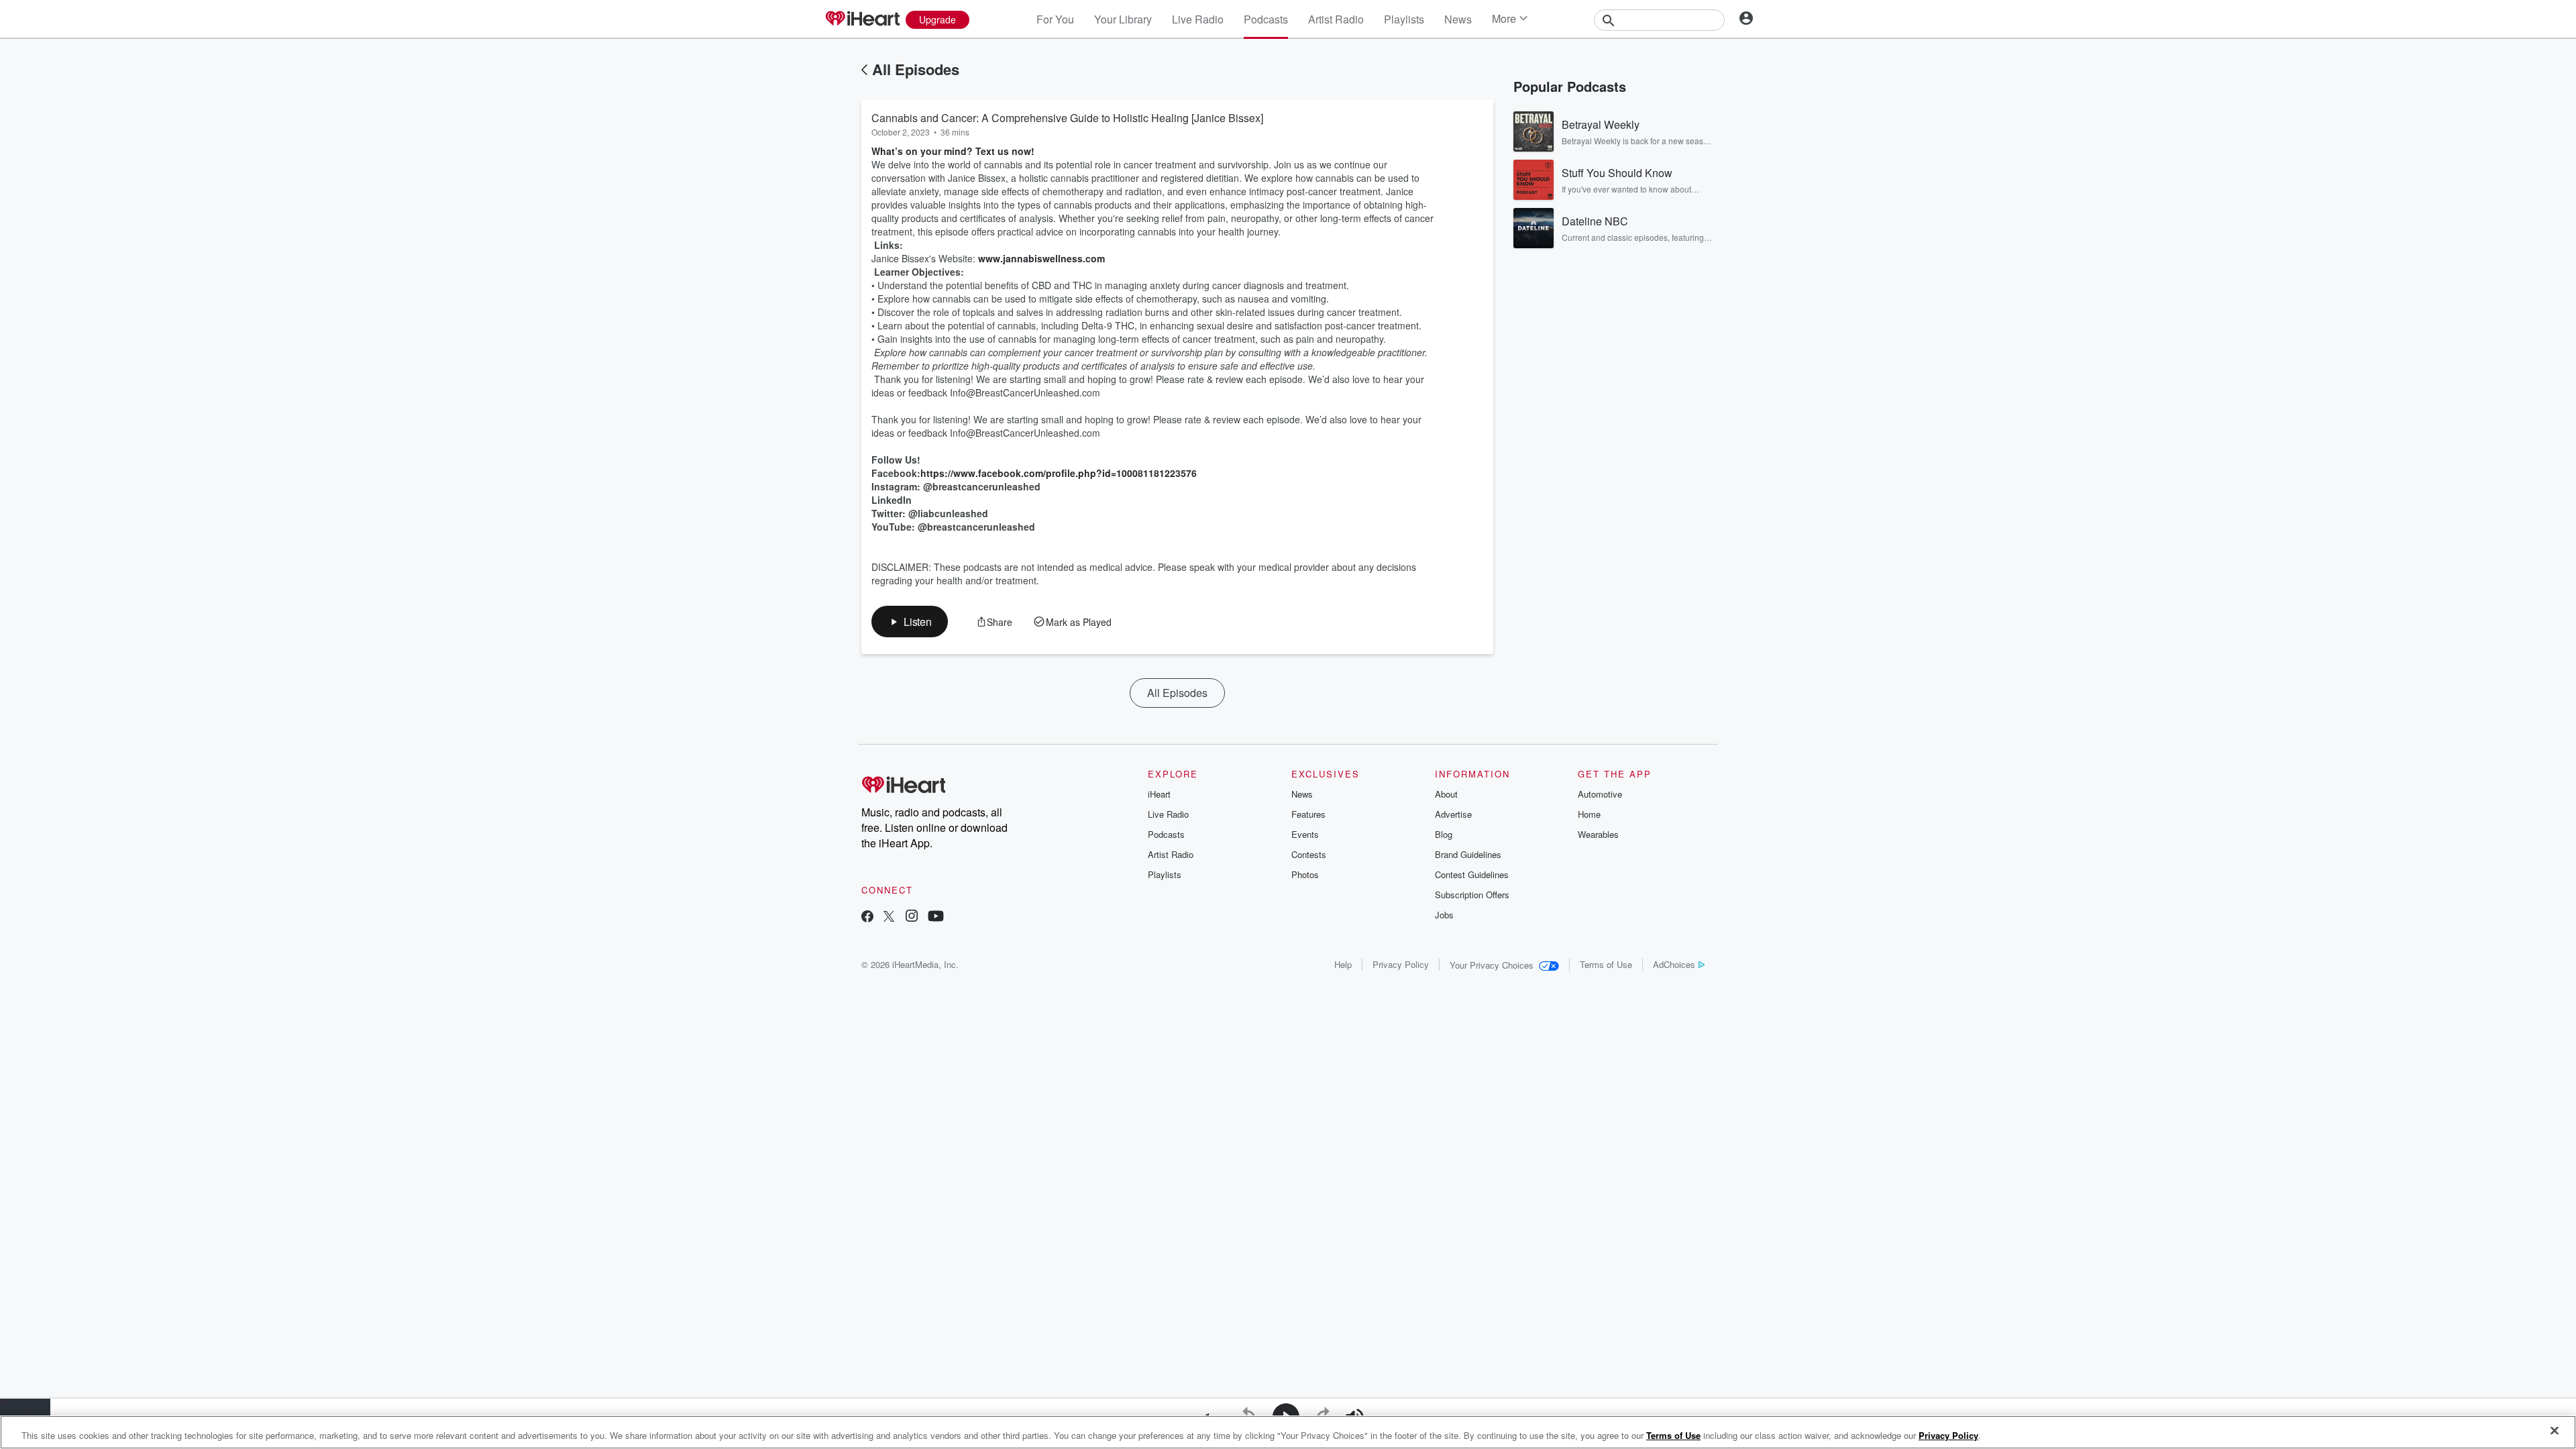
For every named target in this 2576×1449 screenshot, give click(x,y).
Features (1308, 814)
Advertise (1453, 814)
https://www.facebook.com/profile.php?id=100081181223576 (1059, 473)
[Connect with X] (889, 917)
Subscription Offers (1472, 895)
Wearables (1598, 834)
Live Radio (1198, 19)
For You (1055, 19)
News (1458, 19)
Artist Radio (1336, 19)
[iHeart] (862, 19)
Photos (1305, 874)
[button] (910, 622)
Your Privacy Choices (1492, 965)
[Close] (2555, 1431)
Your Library (1123, 19)
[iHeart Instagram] (912, 917)
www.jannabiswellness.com (1041, 258)
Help (1343, 964)
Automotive (1600, 794)
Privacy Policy (1401, 964)
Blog (1444, 834)
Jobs (1444, 915)
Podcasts (1266, 19)
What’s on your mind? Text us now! (953, 151)
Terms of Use (1606, 964)
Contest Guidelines (1472, 874)
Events (1305, 834)
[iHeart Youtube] (936, 917)
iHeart (1159, 794)
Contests (1309, 854)
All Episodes (916, 69)
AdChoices (1674, 964)
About (1446, 794)
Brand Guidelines (1468, 854)
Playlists (1404, 19)
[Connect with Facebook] (867, 917)
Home (1589, 814)
